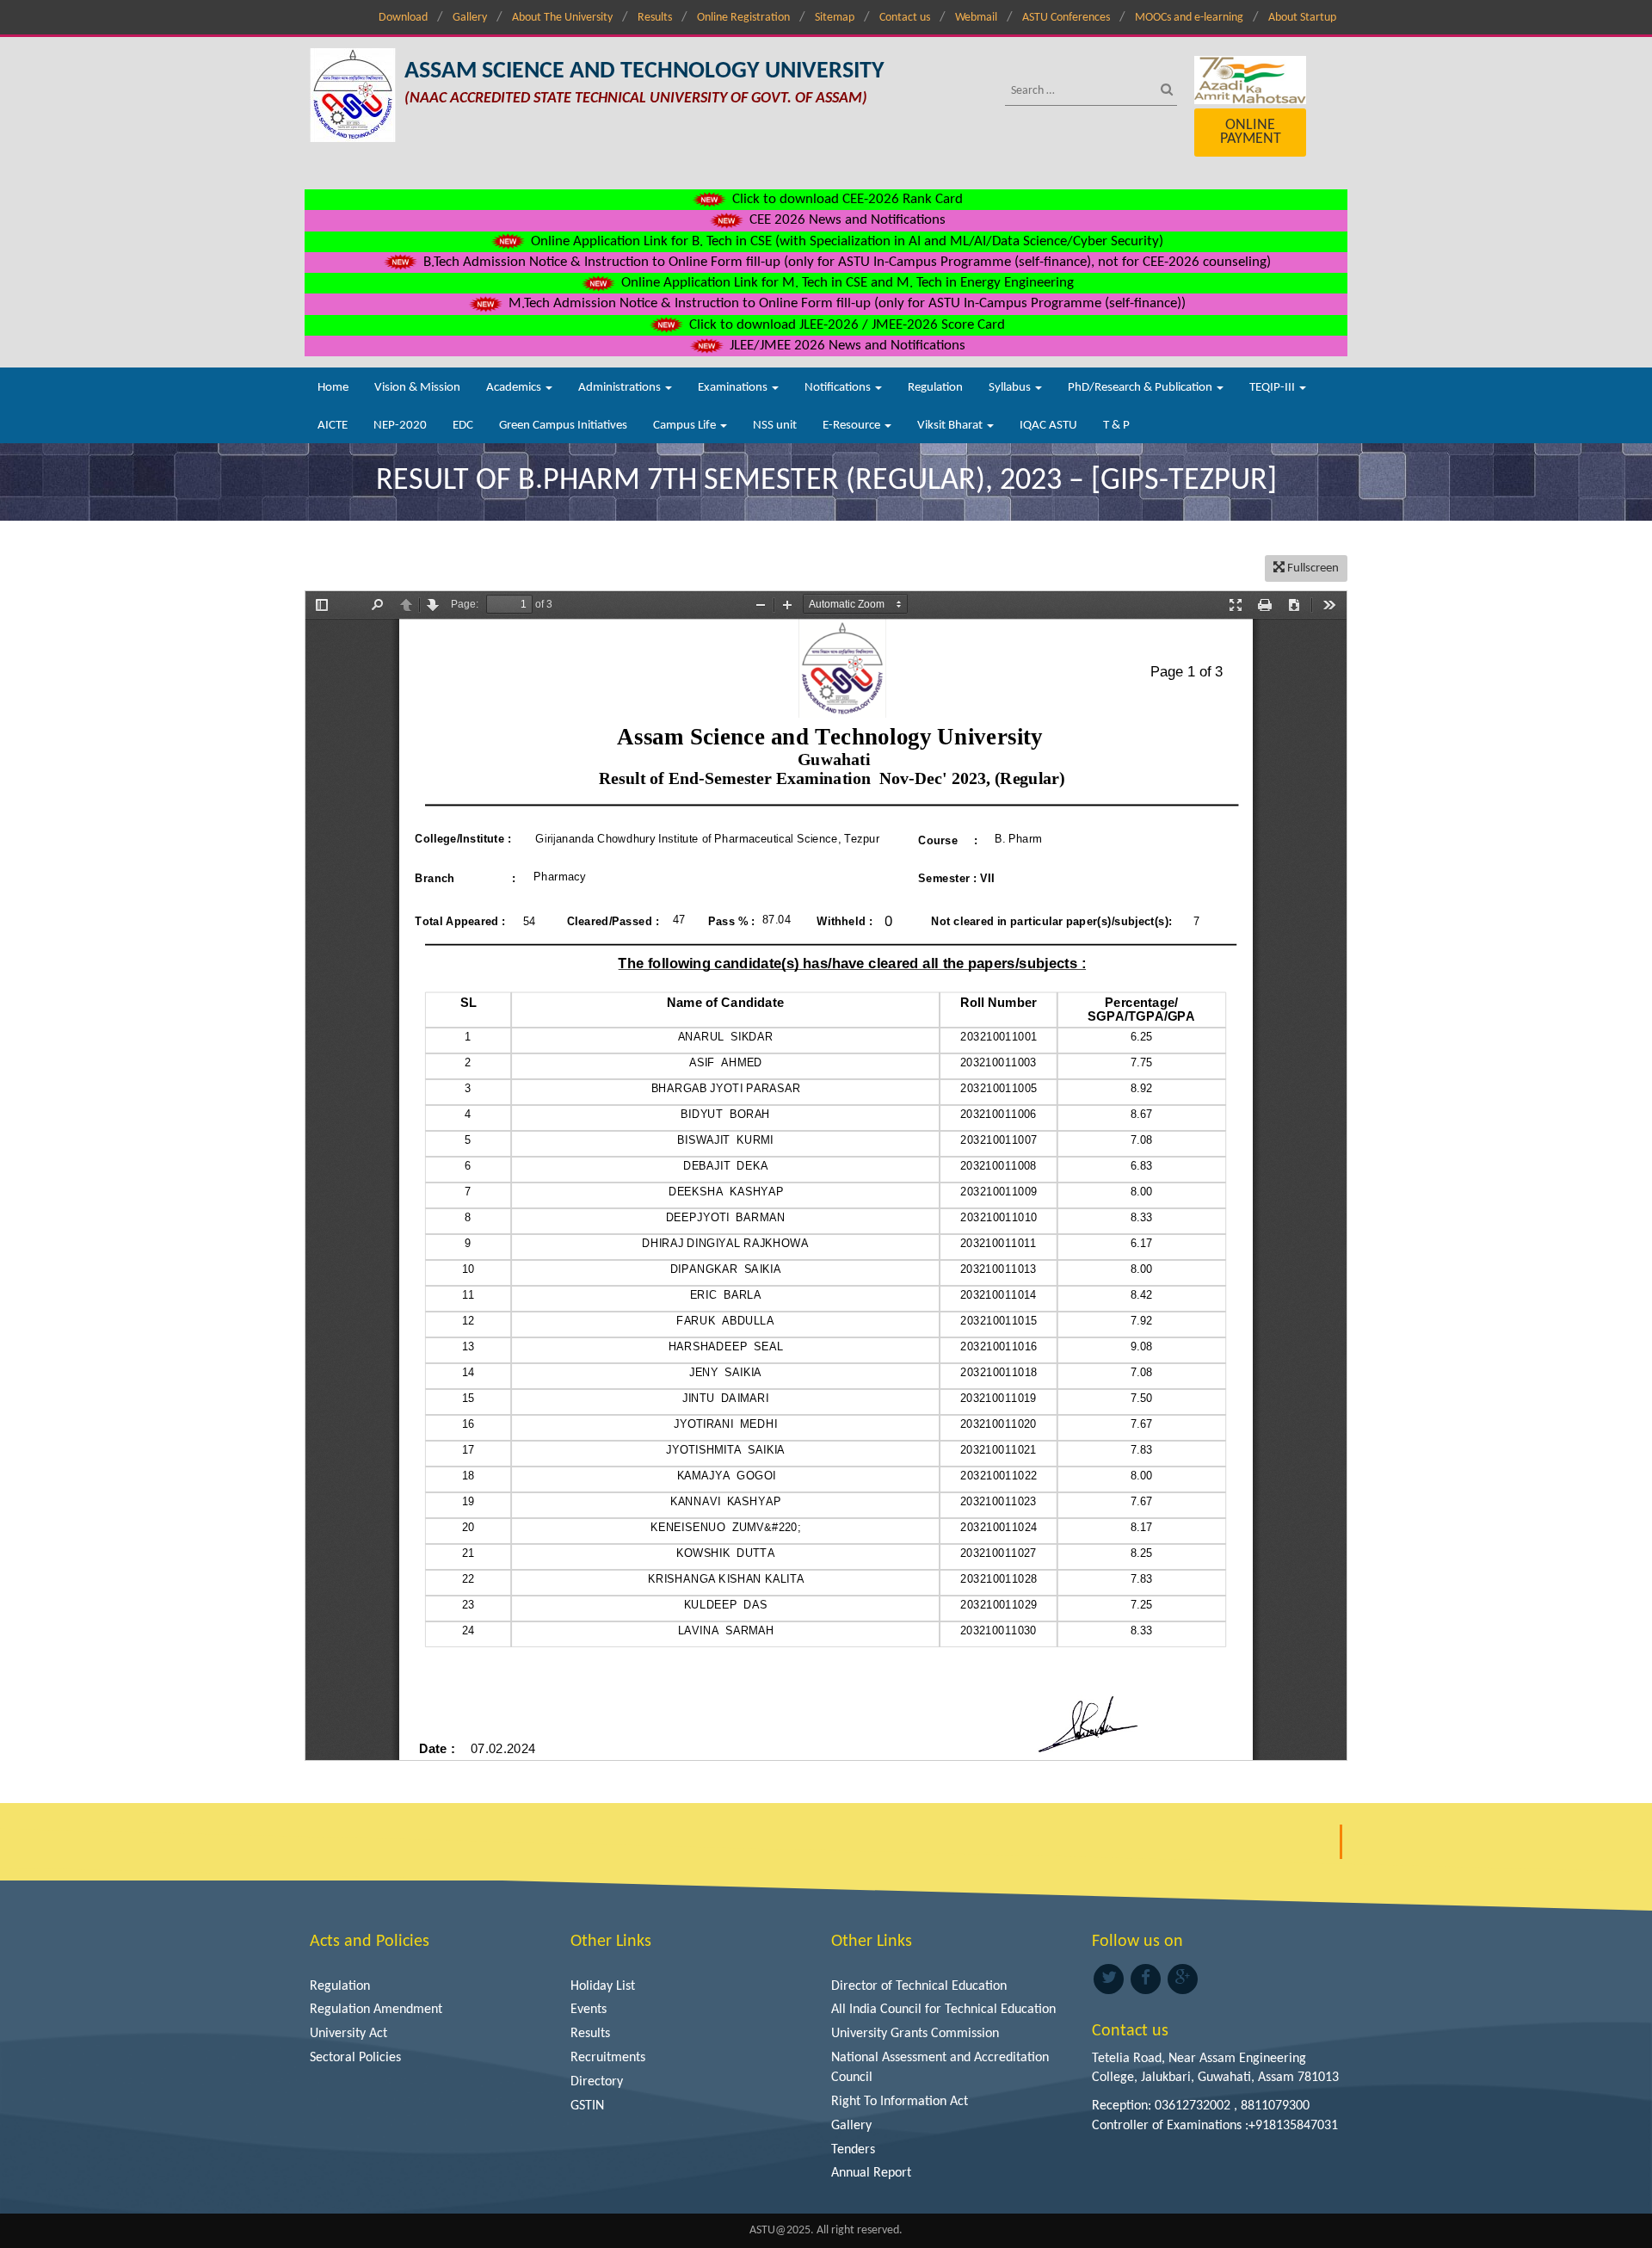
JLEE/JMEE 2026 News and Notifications (846, 346)
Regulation (935, 388)
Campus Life (686, 426)
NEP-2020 (400, 426)
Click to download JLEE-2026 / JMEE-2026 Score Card (845, 325)
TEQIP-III (1273, 388)
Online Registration (743, 18)
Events (589, 2010)
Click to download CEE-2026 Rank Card (846, 199)
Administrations (621, 388)
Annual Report (871, 2173)
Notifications (839, 388)
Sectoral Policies (355, 2058)
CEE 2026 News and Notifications (846, 220)
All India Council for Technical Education (943, 2010)
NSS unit (775, 426)
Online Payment (1251, 132)
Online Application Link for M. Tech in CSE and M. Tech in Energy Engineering (846, 283)
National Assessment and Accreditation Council (940, 2068)
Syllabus (1011, 388)
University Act (348, 2034)
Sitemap (835, 18)
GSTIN (587, 2106)
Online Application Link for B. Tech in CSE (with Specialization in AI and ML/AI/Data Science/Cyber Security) (845, 241)
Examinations (734, 388)
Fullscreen (1312, 568)
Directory (597, 2082)
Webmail (976, 18)
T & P (1116, 426)
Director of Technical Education (919, 1986)
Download (403, 18)
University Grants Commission (915, 2034)
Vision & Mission (417, 388)
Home (333, 388)
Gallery (470, 18)
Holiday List (603, 1986)
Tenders (853, 2150)
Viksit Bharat (951, 426)
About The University (562, 18)
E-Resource (853, 426)
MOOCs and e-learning (1189, 18)
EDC (463, 426)
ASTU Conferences (1066, 18)
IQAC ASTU (1048, 426)
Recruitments (608, 2058)
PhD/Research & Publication (1141, 388)
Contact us (905, 18)
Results (655, 18)
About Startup (1302, 18)
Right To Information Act (900, 2102)
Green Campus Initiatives (563, 426)
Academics (515, 388)
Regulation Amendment (376, 2010)
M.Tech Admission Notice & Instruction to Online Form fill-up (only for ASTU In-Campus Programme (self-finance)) (845, 303)
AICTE (333, 426)
